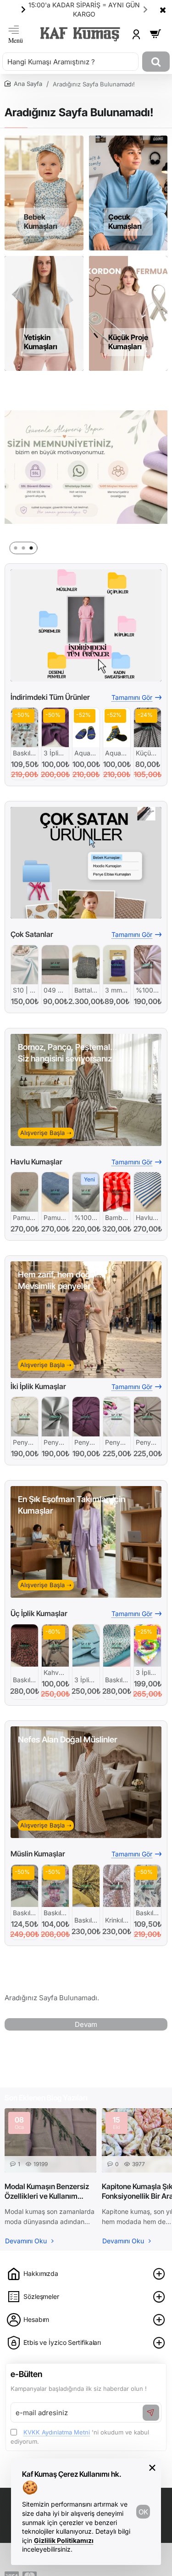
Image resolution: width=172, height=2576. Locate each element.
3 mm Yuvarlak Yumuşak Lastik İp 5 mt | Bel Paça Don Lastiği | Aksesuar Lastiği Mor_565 (117, 990)
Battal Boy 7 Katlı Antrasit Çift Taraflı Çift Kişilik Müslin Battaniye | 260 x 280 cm (86, 990)
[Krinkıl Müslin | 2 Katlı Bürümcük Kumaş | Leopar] (117, 1886)
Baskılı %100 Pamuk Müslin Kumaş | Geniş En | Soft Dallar (147, 1913)
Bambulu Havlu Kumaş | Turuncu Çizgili (117, 1217)
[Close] (163, 10)
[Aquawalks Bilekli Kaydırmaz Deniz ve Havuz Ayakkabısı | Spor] (117, 727)
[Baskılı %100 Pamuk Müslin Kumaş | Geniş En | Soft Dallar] (147, 1886)
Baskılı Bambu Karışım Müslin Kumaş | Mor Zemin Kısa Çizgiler (25, 1913)
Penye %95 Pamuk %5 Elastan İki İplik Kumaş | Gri (55, 1442)
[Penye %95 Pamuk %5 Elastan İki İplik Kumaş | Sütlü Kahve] (147, 1416)
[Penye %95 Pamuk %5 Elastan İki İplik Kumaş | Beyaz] (117, 1416)
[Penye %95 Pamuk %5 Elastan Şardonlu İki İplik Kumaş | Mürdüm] (86, 1416)
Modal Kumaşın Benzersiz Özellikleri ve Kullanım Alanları (47, 2191)
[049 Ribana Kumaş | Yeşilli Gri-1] (55, 965)
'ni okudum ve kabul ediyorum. (80, 2437)
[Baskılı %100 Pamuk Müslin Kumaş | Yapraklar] (25, 727)
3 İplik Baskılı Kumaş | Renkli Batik (147, 1672)
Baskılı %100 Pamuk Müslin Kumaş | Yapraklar (25, 753)
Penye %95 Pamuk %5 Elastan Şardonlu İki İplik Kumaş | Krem (25, 1442)
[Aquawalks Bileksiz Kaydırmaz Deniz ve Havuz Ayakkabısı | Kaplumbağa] (86, 727)
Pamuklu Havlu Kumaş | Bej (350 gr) (25, 1217)
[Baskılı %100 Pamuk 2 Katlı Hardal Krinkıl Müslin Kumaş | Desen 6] (86, 1886)
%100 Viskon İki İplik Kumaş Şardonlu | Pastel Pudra (147, 990)
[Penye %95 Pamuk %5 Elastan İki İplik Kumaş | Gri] (55, 1416)
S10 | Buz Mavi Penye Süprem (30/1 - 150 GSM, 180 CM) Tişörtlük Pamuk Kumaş (25, 990)
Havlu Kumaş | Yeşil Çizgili (147, 1217)
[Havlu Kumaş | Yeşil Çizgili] (147, 1192)
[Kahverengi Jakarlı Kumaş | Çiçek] (55, 1645)
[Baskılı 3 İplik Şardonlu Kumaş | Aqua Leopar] (117, 1645)
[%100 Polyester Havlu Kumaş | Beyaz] (86, 1192)
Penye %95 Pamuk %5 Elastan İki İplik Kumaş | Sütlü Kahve (147, 1442)
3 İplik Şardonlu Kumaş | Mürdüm (55, 753)
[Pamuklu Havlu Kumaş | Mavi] (55, 1192)
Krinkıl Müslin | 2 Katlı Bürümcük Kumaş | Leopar (117, 1920)
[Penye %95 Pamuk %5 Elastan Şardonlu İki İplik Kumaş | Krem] (25, 1416)
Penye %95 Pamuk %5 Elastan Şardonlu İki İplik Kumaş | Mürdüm (86, 1442)
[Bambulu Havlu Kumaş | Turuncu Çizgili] (117, 1192)
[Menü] (16, 34)
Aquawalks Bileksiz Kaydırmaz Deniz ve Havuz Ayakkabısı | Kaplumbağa (86, 753)
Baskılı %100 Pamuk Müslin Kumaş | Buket (55, 1913)
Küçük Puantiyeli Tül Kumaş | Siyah (147, 753)
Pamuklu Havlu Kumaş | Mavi (55, 1217)
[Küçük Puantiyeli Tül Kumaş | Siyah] (147, 727)
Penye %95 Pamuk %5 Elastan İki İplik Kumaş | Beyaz (117, 1442)
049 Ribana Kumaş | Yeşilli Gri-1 (55, 990)
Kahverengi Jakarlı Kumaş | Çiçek (55, 1672)
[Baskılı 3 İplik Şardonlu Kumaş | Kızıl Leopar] (25, 1645)
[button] (145, 9)
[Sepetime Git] (155, 34)
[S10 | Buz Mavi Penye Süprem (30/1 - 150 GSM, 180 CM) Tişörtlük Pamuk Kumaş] (25, 965)
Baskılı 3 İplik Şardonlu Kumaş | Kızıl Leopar (25, 1680)
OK (143, 2512)
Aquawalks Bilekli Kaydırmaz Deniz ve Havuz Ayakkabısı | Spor (117, 753)
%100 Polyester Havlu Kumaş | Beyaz (86, 1217)
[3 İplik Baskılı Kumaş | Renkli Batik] (147, 1645)
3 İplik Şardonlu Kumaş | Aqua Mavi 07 (86, 1680)
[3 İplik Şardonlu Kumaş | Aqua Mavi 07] (86, 1645)
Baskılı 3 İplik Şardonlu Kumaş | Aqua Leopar (117, 1680)
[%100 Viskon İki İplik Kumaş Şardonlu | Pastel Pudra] (147, 965)
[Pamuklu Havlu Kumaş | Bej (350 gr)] (25, 1192)
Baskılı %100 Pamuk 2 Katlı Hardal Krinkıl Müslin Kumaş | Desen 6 (86, 1920)
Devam (86, 2024)
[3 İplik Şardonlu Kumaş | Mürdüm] (55, 727)
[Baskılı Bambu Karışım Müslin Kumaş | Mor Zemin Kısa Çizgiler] (25, 1886)
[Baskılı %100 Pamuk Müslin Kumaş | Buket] (55, 1886)
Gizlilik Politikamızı (64, 2540)
